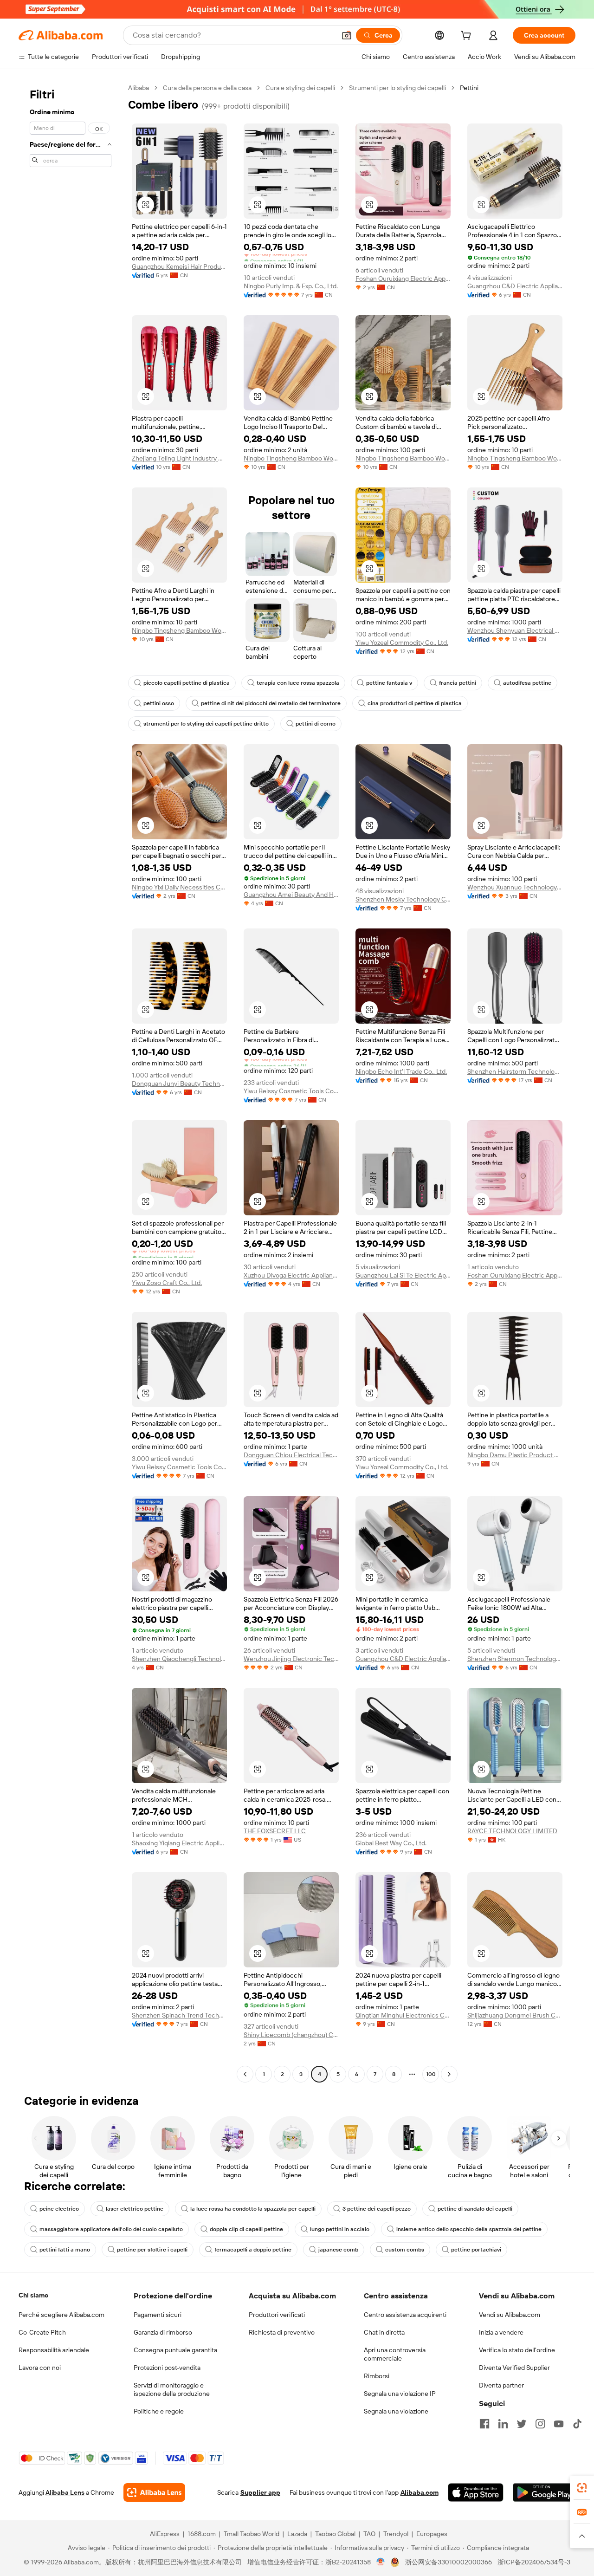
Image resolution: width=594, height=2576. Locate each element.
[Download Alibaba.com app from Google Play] (544, 2492)
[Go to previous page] (245, 2074)
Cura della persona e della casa (207, 88)
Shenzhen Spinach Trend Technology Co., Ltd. (179, 2015)
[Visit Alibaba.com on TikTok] (577, 2424)
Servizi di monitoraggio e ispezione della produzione (172, 2389)
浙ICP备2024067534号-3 (534, 2562)
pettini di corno (316, 724)
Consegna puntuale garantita (175, 2350)
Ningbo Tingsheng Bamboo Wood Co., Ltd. (291, 458)
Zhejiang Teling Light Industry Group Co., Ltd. (179, 458)
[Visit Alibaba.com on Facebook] (484, 2424)
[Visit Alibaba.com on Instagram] (540, 2424)
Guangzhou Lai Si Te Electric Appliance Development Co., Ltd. (403, 1275)
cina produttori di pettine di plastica (415, 703)
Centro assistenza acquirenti (405, 2315)
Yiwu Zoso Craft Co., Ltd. (167, 1283)
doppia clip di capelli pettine (246, 2229)
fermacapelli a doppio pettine (253, 2250)
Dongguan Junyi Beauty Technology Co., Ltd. (179, 1084)
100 (431, 2074)
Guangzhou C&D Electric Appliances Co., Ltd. (515, 286)
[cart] (468, 37)
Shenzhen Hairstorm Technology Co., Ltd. (515, 1071)
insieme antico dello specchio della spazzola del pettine (469, 2229)
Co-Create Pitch (42, 2332)
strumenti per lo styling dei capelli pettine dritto (206, 724)
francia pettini (458, 683)
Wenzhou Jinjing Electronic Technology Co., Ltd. (291, 1659)
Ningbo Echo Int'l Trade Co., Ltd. (401, 1071)
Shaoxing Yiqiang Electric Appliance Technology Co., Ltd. (179, 1843)
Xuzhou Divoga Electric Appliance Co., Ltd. (291, 1275)
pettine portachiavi (476, 2250)
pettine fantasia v (389, 683)
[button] (347, 35)
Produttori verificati (277, 2315)
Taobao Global (335, 2534)
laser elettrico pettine (135, 2209)
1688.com (202, 2534)
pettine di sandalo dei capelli (475, 2209)
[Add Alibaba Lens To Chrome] (154, 2492)
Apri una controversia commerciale (395, 2354)
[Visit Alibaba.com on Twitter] (522, 2424)
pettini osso (159, 703)
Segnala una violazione (396, 2411)
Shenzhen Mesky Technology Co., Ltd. (403, 899)
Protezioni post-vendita (167, 2368)
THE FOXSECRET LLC (275, 1831)
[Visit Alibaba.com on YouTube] (559, 2424)
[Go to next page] (449, 2074)
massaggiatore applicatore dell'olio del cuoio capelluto (111, 2229)
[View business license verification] (381, 2562)
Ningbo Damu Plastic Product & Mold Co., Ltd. (515, 1455)
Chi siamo (33, 2295)
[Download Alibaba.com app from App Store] (476, 2492)
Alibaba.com (420, 2492)
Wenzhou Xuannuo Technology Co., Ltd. (515, 887)
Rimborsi (377, 2376)
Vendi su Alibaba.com (510, 2315)
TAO (369, 2534)
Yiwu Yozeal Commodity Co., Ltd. (402, 642)
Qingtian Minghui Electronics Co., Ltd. (403, 2015)
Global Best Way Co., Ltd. (391, 1843)
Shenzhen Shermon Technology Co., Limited (515, 1659)
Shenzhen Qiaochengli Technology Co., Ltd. (179, 1659)
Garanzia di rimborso (163, 2332)
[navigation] (71, 1082)
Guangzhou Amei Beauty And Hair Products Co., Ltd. (291, 895)
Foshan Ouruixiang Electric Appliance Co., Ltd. (403, 279)
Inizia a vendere (501, 2332)
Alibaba (139, 88)
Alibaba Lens (65, 2492)
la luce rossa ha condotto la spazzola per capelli (253, 2209)
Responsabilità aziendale (54, 2350)
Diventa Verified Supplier (514, 2368)
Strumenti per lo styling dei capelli (397, 88)
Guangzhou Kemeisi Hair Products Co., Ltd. (179, 266)
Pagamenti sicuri (158, 2315)
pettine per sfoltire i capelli (152, 2250)
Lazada (297, 2534)
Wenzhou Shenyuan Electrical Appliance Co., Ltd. (515, 630)
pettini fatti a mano (65, 2250)
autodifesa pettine (527, 683)
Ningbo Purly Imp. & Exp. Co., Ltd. (291, 286)
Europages (432, 2534)
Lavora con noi (40, 2368)
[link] (582, 2488)
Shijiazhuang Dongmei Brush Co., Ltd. (515, 2015)
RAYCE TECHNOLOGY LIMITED (512, 1831)
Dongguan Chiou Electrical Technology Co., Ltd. (291, 1455)
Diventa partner (501, 2385)
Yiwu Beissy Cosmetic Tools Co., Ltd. (291, 1091)
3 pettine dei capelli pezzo (377, 2209)
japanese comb (338, 2250)
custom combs (405, 2250)
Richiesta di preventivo (282, 2332)
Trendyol (396, 2534)
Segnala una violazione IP (400, 2394)
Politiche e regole (159, 2411)
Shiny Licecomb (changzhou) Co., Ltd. (291, 2035)
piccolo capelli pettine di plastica (187, 683)
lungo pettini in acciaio (340, 2229)
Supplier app (260, 2492)
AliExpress (165, 2534)
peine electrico (59, 2209)
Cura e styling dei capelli (300, 88)
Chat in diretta (384, 2332)
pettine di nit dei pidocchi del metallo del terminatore (271, 703)
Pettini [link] (469, 88)
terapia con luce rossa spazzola (298, 683)
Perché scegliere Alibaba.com (61, 2315)
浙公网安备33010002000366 (449, 2562)
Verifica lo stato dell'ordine (517, 2350)
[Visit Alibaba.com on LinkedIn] (503, 2424)
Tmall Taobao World (252, 2534)
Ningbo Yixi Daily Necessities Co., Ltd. (179, 887)
